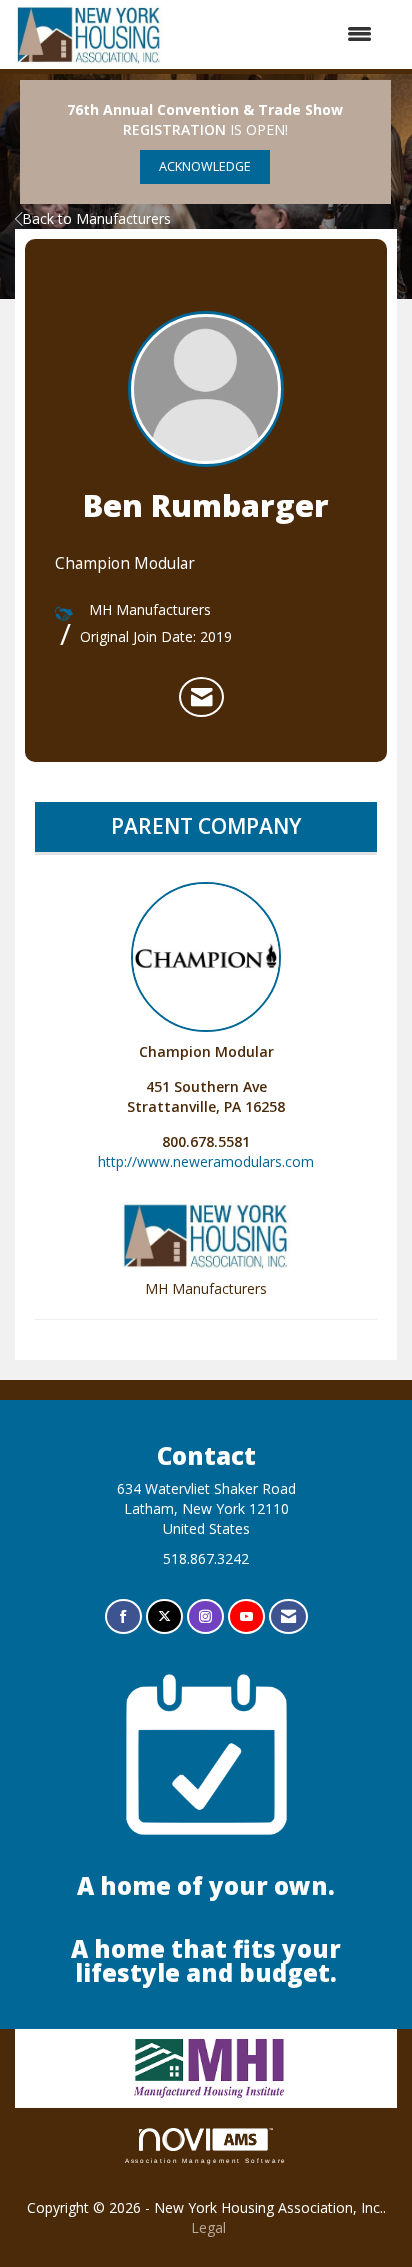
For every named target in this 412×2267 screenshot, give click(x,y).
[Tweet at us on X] (164, 1616)
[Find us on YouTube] (246, 1616)
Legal (208, 2227)
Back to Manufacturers (96, 218)
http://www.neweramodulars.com (206, 1161)
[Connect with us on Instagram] (205, 1616)
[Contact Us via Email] (288, 1616)
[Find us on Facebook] (123, 1616)
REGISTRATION (174, 129)
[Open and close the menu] (278, 34)
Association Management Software (206, 2160)
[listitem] (201, 697)
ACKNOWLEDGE (205, 166)
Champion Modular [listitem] (206, 1051)
